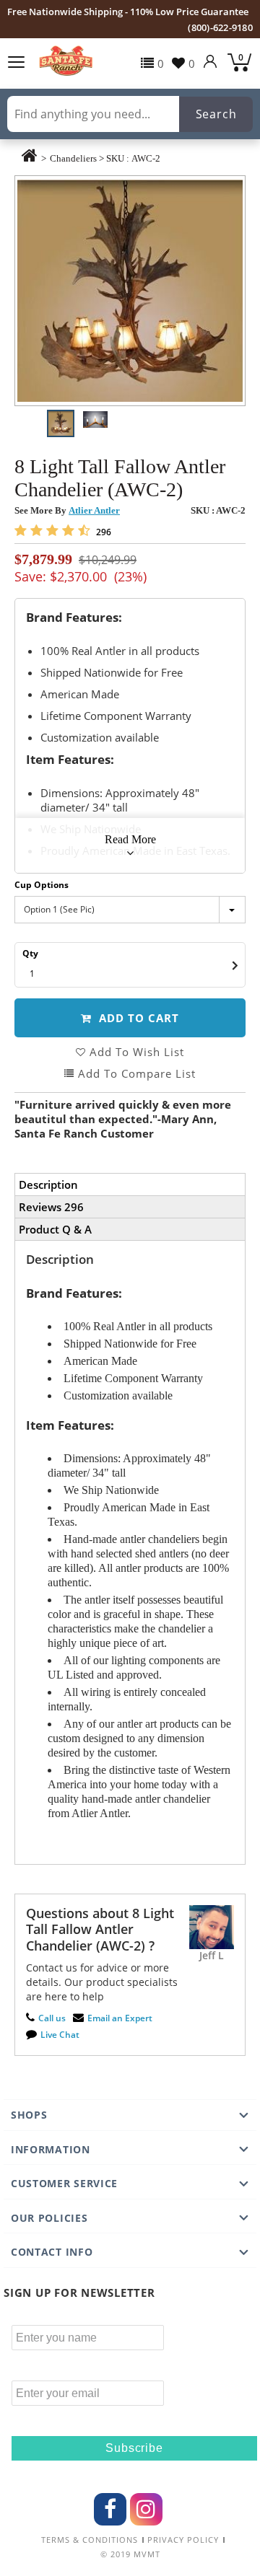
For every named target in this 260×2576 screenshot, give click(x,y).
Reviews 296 (51, 1207)
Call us (52, 2018)
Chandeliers (73, 158)
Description (48, 1184)
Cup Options (42, 885)
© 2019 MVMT (130, 2554)
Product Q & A (55, 1229)
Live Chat (60, 2035)
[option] (130, 291)
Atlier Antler (94, 510)
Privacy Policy (183, 2540)
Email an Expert (120, 2018)
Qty (30, 953)
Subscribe (134, 2448)
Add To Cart (137, 1018)
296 (103, 532)
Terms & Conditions (90, 2540)
